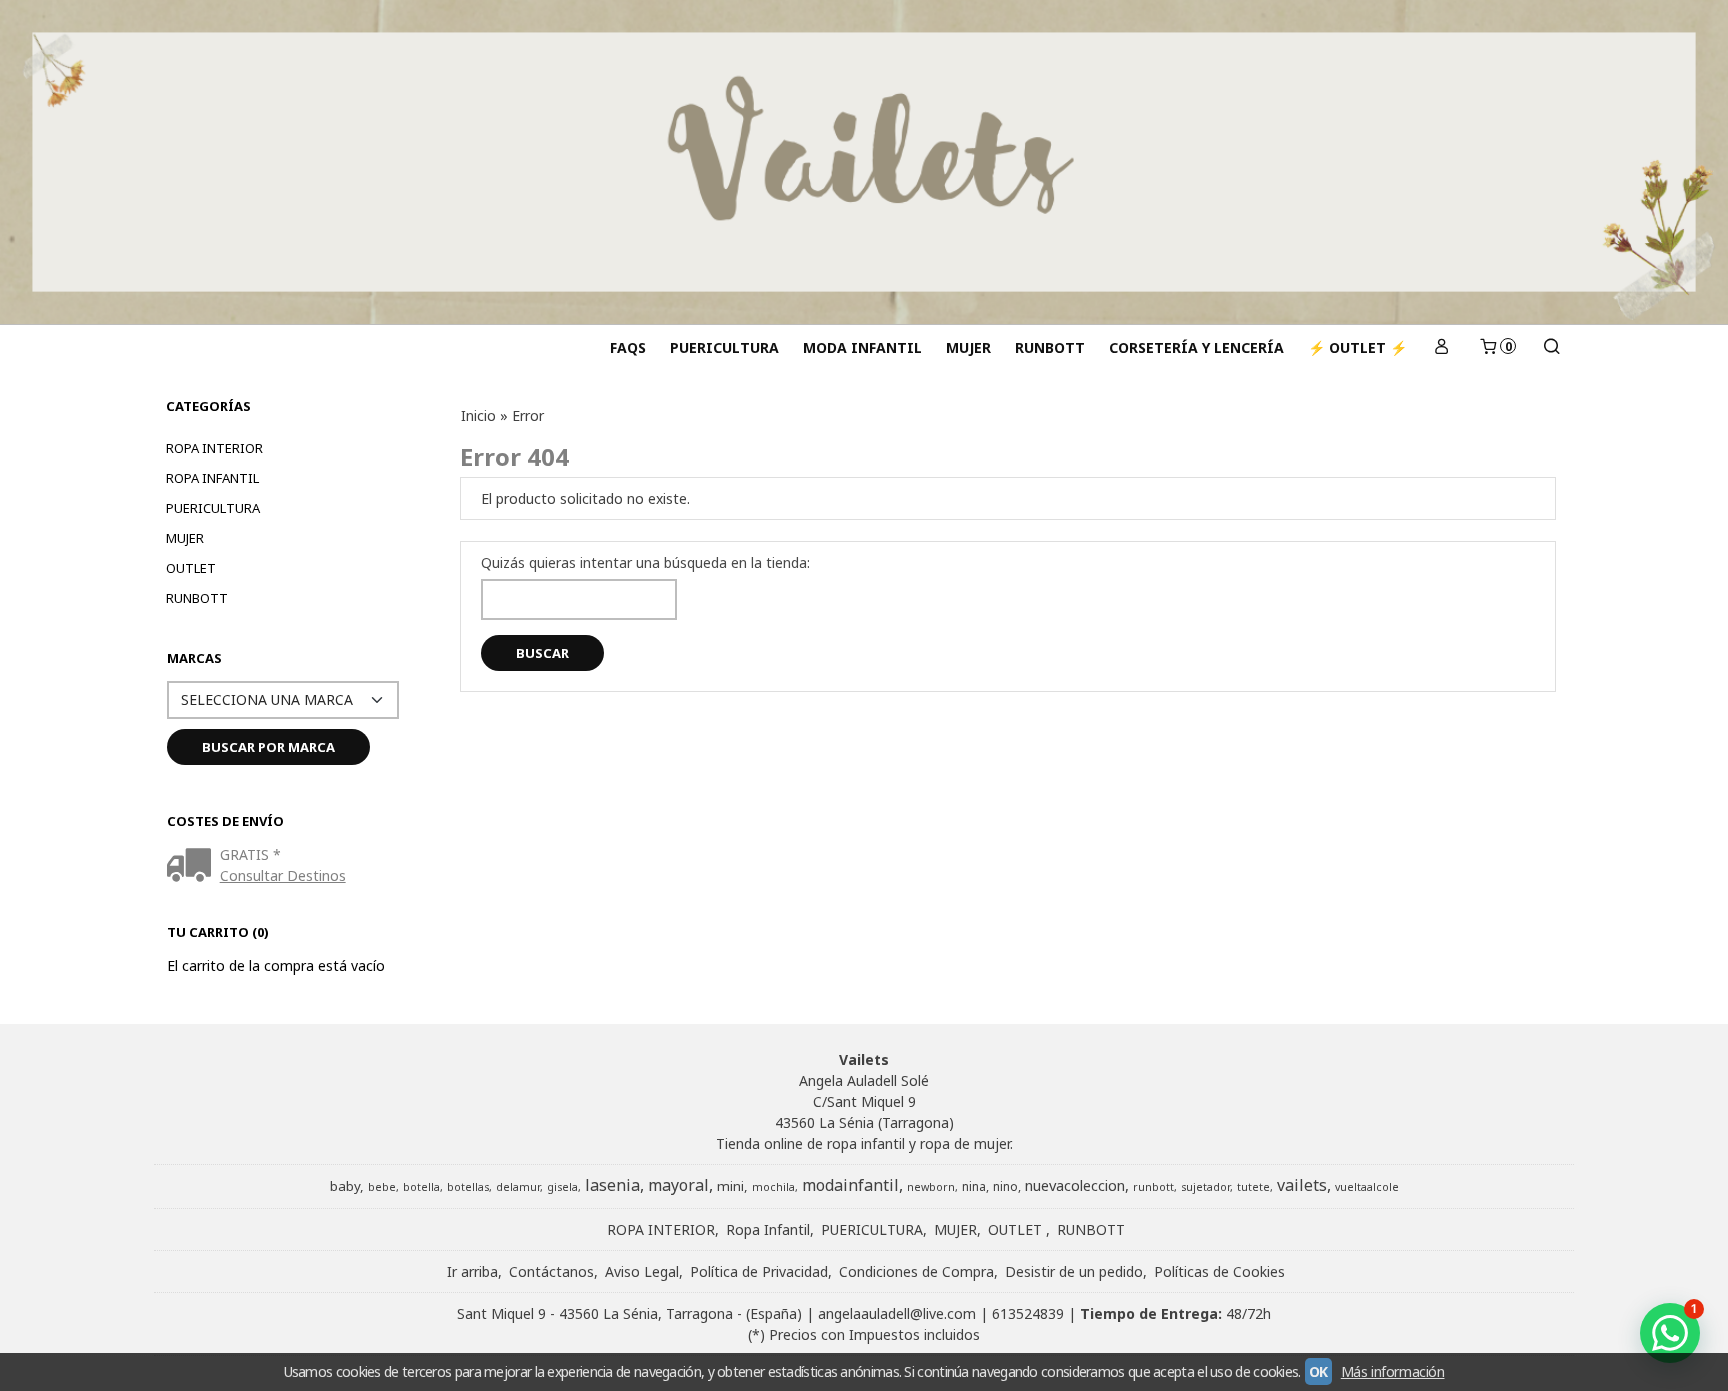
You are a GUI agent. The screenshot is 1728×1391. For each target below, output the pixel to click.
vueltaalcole (1367, 1187)
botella (421, 1187)
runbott (1153, 1187)
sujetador (1205, 1187)
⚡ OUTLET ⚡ (1357, 347)
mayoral (678, 1185)
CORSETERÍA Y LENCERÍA (1196, 347)
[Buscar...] (1551, 347)
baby (345, 1186)
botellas (468, 1187)
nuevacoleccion (1075, 1185)
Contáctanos (551, 1271)
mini (730, 1186)
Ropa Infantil (212, 478)
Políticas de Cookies (1219, 1271)
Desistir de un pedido (1074, 1271)
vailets (1302, 1185)
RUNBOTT (1050, 347)
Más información (1393, 1371)
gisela (562, 1187)
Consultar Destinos (283, 875)
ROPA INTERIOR (214, 448)
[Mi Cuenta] (1442, 347)
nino (1005, 1186)
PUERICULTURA (724, 347)
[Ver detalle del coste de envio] (193, 866)
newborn (931, 1187)
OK (1318, 1371)
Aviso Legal (642, 1271)
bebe (382, 1187)
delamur (518, 1187)
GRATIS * (250, 854)
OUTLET (191, 568)
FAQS (628, 347)
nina (974, 1186)
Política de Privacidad (759, 1271)
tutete (1253, 1187)
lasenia (612, 1185)
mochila (773, 1187)
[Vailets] (864, 162)
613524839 (1028, 1313)
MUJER (968, 347)
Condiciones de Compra (916, 1271)
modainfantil (850, 1185)
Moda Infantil (862, 347)
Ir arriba (472, 1271)
